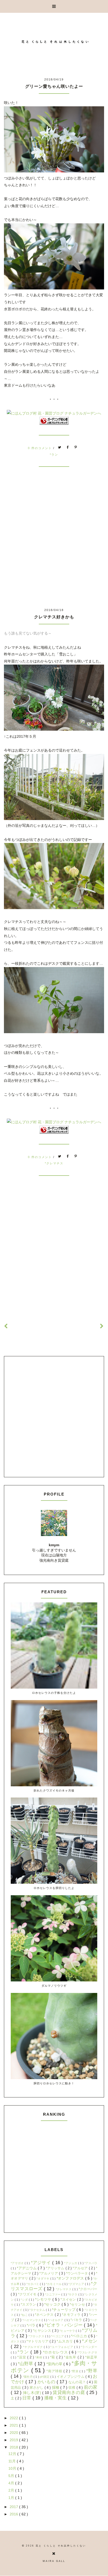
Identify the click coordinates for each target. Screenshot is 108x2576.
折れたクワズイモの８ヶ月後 (54, 1790)
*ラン (54, 455)
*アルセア (81, 2268)
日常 (27, 2398)
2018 (14, 2447)
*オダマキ (43, 2278)
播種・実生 (56, 2398)
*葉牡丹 (28, 2377)
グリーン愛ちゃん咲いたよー (54, 86)
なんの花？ (78, 2382)
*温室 (22, 2357)
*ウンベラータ (77, 2273)
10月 (13, 2468)
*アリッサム (56, 2268)
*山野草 (26, 2364)
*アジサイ (42, 2263)
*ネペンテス (45, 2315)
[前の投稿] (102, 1326)
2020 (14, 2433)
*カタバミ (33, 2284)
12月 (13, 2454)
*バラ (32, 2325)
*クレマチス (54, 1163)
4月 (12, 2483)
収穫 (72, 2388)
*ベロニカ (80, 2336)
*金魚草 (71, 2357)
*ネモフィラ (72, 2315)
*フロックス (37, 2336)
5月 (12, 2476)
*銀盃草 (91, 2357)
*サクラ (73, 2294)
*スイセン (69, 2300)
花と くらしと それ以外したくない (61, 2546)
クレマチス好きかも (54, 617)
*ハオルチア (56, 2320)
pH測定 (45, 2377)
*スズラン (29, 2305)
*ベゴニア (58, 2336)
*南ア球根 (55, 2371)
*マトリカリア (38, 2341)
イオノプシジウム (71, 2377)
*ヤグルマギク (33, 2347)
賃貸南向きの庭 (70, 2392)
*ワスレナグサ (87, 2352)
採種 (56, 2387)
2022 (14, 2418)
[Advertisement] (54, 547)
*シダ (25, 2300)
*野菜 (75, 2371)
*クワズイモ (28, 2294)
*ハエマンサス (32, 2320)
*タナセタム (38, 2310)
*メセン (90, 2341)
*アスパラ (91, 2263)
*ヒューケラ (68, 2331)
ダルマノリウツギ (54, 1985)
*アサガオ (18, 2263)
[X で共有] (60, 448)
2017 (14, 2507)
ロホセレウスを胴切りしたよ (54, 1888)
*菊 (53, 2357)
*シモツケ (44, 2299)
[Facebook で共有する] (68, 448)
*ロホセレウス (56, 2352)
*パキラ (77, 2320)
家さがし (37, 2388)
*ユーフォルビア (62, 2347)
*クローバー (88, 2289)
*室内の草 (55, 2364)
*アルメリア (49, 2273)
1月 (12, 2498)
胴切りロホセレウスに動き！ (54, 2083)
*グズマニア (77, 2284)
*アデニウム (27, 2268)
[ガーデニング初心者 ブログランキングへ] (54, 423)
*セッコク (53, 2304)
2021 (14, 2425)
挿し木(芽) (33, 2393)
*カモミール (54, 2284)
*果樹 (39, 2357)
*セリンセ (78, 2305)
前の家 (91, 2387)
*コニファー (53, 2294)
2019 (14, 2440)
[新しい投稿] (6, 1326)
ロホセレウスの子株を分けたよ (54, 1693)
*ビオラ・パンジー (64, 2325)
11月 (13, 2461)
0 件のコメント (41, 448)
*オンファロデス (71, 2278)
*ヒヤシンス (43, 2331)
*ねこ (25, 2315)
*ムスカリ (65, 2341)
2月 (12, 2490)
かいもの (47, 2382)
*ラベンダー (89, 2347)
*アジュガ (71, 2263)
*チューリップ (64, 2310)
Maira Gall (54, 2561)
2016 (14, 2514)
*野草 (92, 2371)
